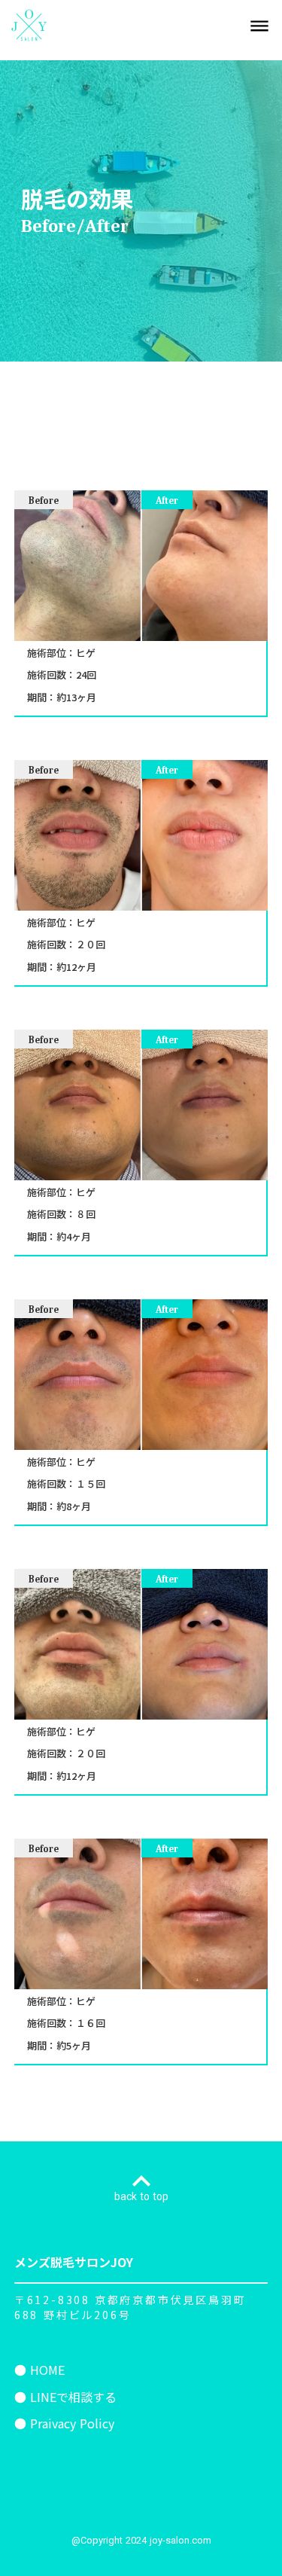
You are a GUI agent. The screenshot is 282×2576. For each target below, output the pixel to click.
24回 (86, 675)
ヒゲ (86, 653)
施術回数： (52, 675)
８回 (86, 1214)
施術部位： (52, 653)
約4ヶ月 (74, 1237)
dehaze (259, 26)
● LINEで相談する (65, 2397)
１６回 (91, 2023)
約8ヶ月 (74, 1506)
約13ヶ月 (76, 697)
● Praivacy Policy (64, 2423)
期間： (42, 697)
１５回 (91, 1484)
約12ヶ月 (76, 967)
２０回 (91, 945)
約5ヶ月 (74, 2046)
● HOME (39, 2370)
